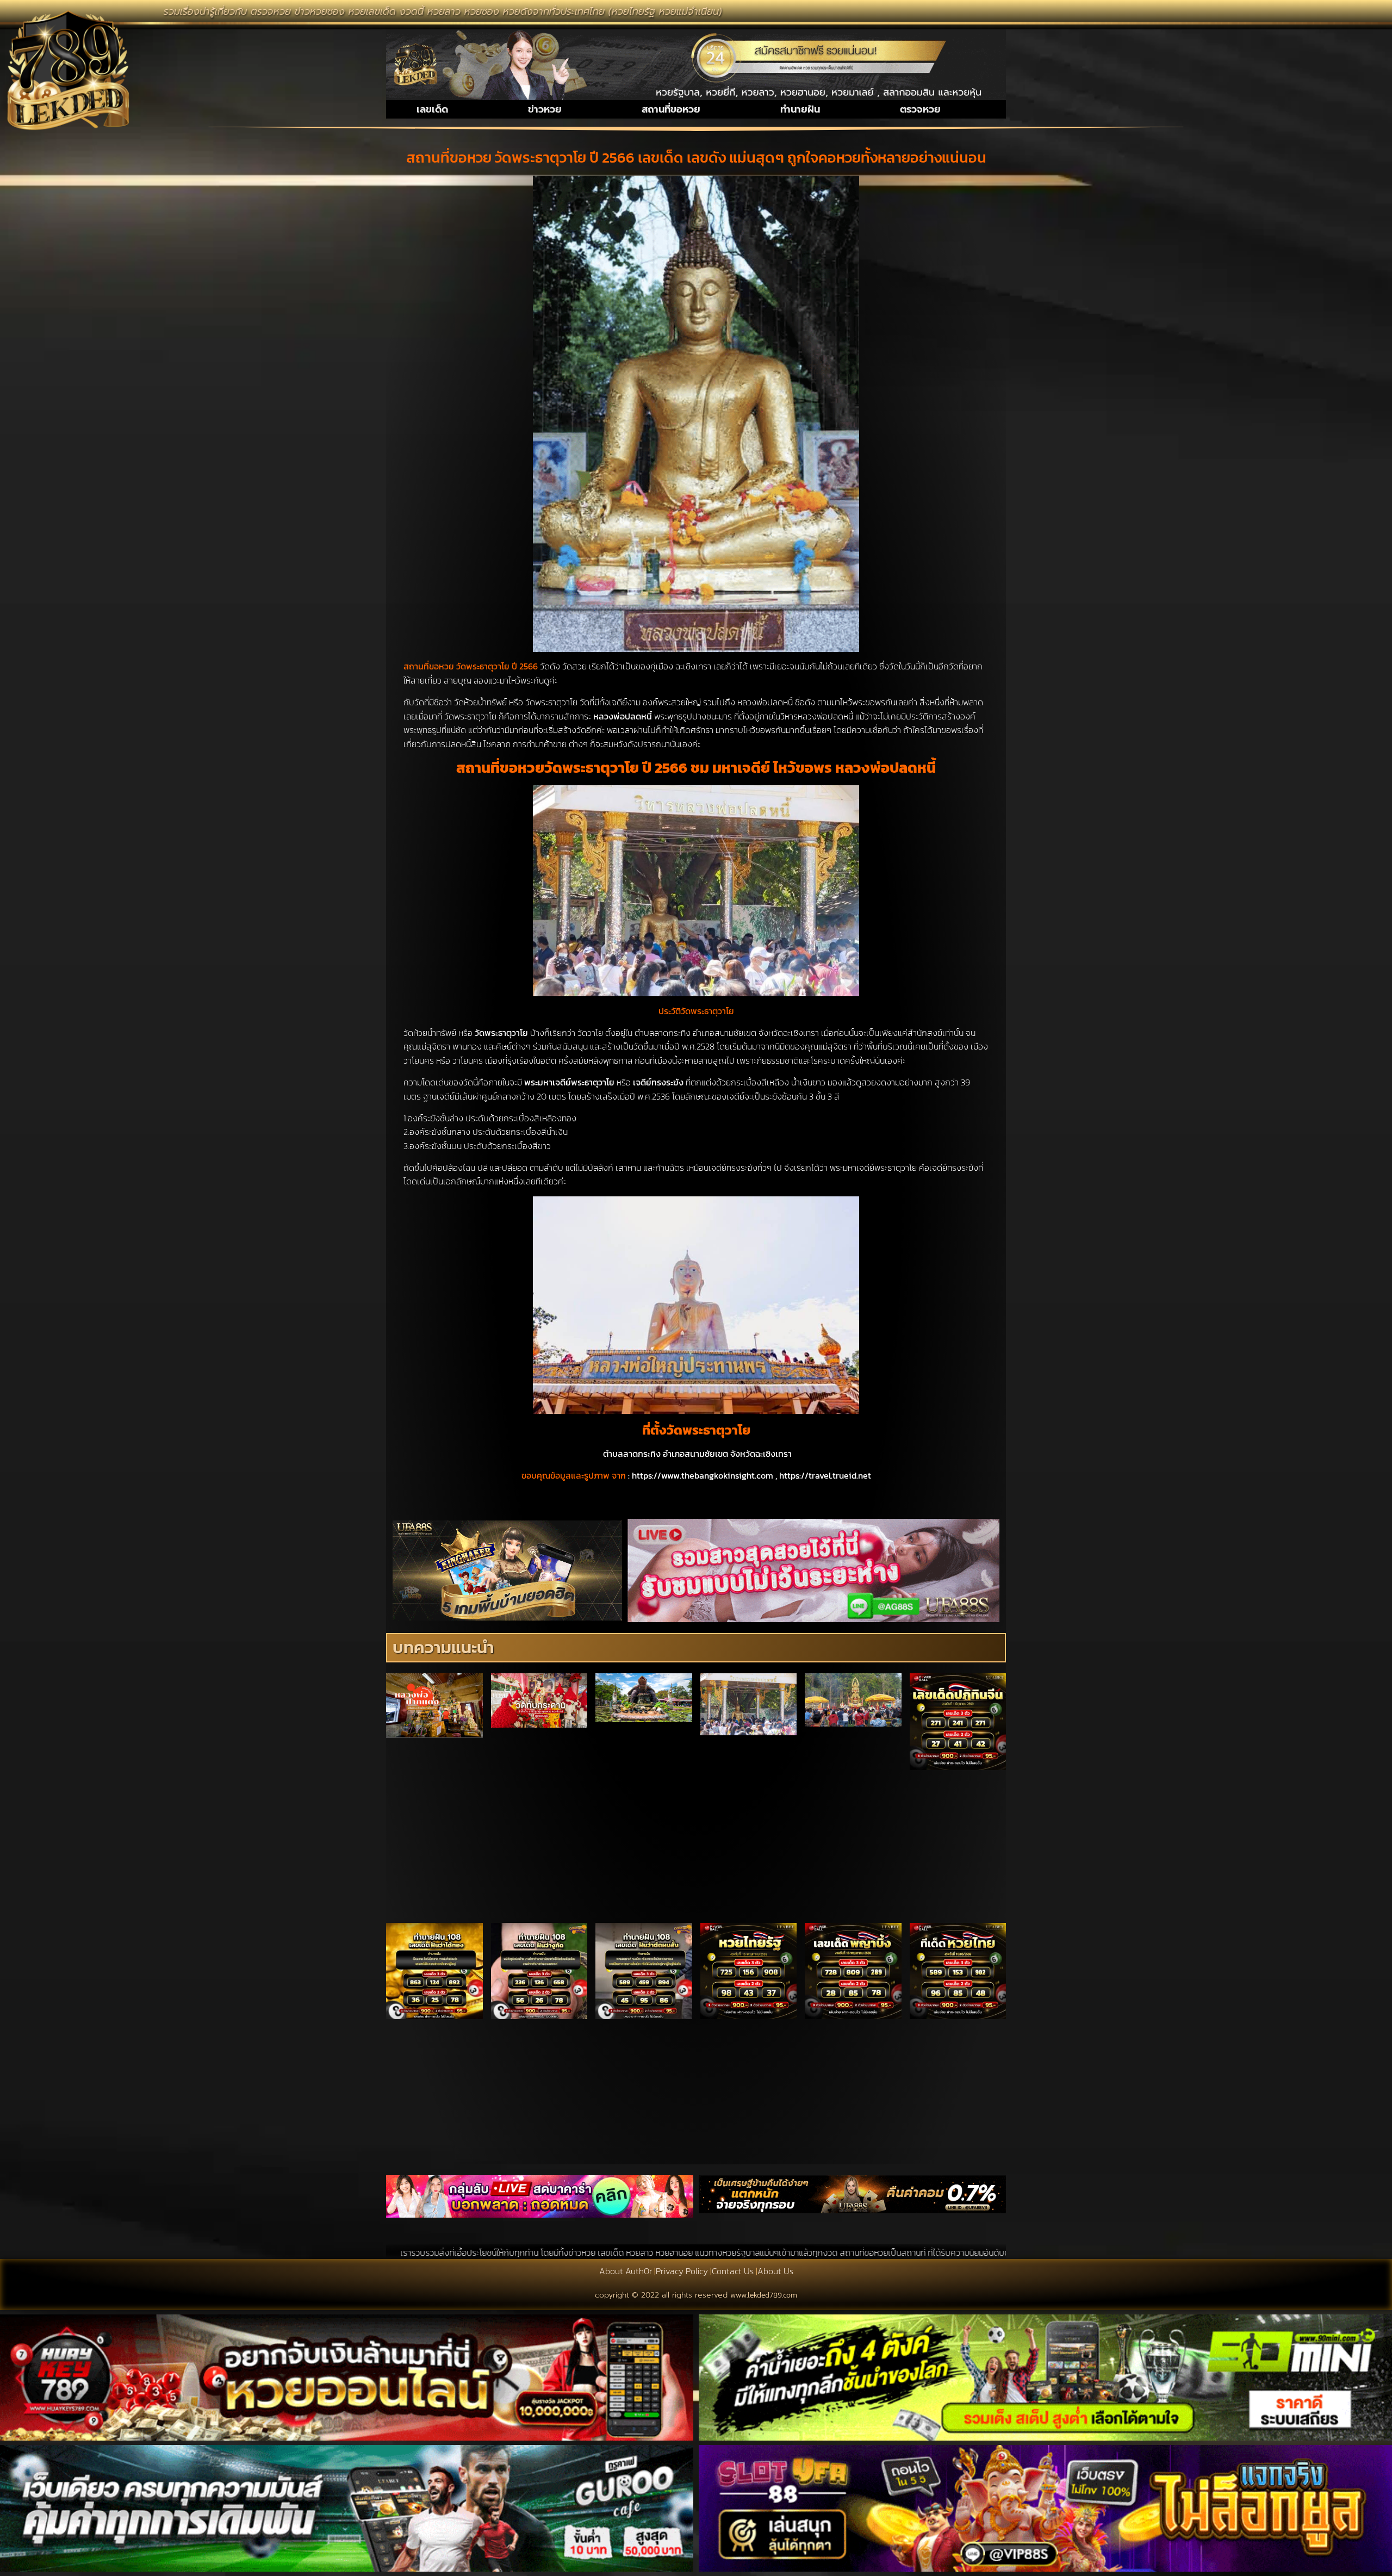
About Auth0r (626, 2271)
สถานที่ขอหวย (671, 109)
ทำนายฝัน (800, 109)
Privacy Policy (682, 2271)
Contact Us (733, 2271)
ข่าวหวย (545, 109)
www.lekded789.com (764, 2295)
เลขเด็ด (432, 109)
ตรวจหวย (920, 109)
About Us (775, 2271)
